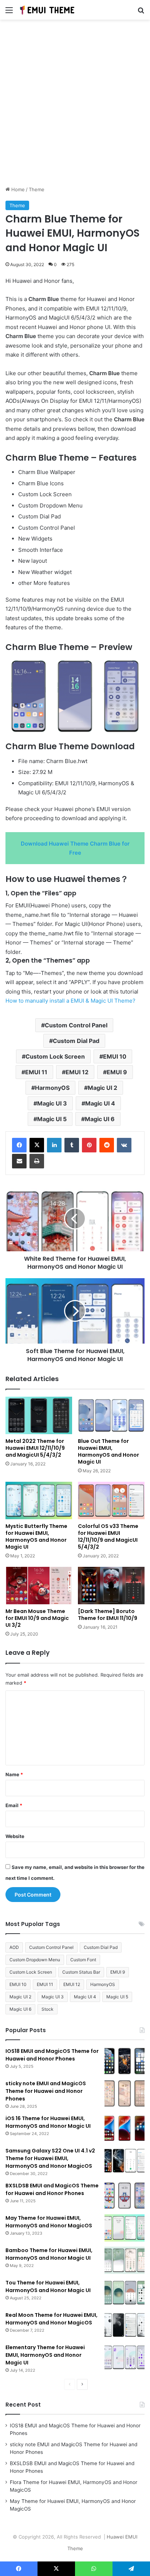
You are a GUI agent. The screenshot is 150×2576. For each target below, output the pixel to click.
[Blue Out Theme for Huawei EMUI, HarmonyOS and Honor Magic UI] (111, 1415)
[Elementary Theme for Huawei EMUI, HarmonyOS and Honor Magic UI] (125, 2357)
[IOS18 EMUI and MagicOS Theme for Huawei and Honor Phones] (125, 2061)
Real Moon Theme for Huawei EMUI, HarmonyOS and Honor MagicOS (52, 2319)
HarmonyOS (52, 1088)
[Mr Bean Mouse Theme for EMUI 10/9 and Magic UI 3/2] (39, 1586)
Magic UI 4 (100, 1103)
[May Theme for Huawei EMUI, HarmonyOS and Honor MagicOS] (125, 2228)
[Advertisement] (75, 105)
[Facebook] (19, 1145)
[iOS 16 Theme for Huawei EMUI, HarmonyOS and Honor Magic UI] (125, 2128)
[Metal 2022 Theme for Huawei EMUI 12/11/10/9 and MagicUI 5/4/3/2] (39, 1415)
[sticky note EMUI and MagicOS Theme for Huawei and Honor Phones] (125, 2093)
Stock (48, 2009)
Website (15, 1836)
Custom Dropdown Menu (35, 1960)
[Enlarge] (135, 667)
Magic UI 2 (102, 1088)
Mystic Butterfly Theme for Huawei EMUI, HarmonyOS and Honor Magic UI (36, 1536)
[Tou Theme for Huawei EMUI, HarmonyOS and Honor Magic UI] (125, 2293)
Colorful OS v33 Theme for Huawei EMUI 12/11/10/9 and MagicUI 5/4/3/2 (108, 1536)
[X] (37, 1145)
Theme (37, 189)
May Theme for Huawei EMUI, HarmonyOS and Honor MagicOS (49, 2222)
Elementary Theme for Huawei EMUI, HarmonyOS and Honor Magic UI (45, 2355)
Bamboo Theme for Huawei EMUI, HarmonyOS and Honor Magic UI (49, 2254)
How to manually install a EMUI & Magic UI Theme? (70, 1001)
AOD (14, 1947)
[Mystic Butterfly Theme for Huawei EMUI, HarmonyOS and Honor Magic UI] (39, 1500)
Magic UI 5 (52, 1119)
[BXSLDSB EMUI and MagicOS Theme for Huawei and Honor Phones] (125, 2196)
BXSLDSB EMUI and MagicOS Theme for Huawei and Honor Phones (52, 2189)
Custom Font (83, 1960)
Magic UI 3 (52, 1103)
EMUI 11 (36, 1072)
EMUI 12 (77, 1072)
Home (17, 189)
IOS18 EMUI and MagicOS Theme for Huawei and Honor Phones (52, 2055)
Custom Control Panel (76, 1025)
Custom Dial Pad (76, 1041)
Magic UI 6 (100, 1119)
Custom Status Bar (81, 1972)
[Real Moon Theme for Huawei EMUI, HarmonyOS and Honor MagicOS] (125, 2325)
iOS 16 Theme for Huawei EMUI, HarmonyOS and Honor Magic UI (48, 2122)
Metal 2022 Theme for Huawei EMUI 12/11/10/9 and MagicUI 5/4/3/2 (35, 1448)
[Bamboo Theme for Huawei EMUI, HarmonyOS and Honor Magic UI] (125, 2260)
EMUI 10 (115, 1056)
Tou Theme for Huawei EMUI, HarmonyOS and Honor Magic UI (48, 2286)
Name (14, 1774)
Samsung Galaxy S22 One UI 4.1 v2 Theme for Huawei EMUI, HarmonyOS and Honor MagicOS (50, 2158)
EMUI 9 (117, 1072)
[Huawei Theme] (47, 10)
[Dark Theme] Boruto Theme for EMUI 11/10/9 (108, 1615)
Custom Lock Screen (55, 1056)
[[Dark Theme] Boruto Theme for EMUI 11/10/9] (111, 1586)
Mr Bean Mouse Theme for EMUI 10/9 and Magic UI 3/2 (37, 1618)
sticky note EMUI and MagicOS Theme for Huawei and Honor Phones (46, 2091)
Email (14, 1805)
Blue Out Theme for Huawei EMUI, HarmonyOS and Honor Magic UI (108, 1451)
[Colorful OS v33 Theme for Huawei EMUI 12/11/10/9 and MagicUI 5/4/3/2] (111, 1500)
